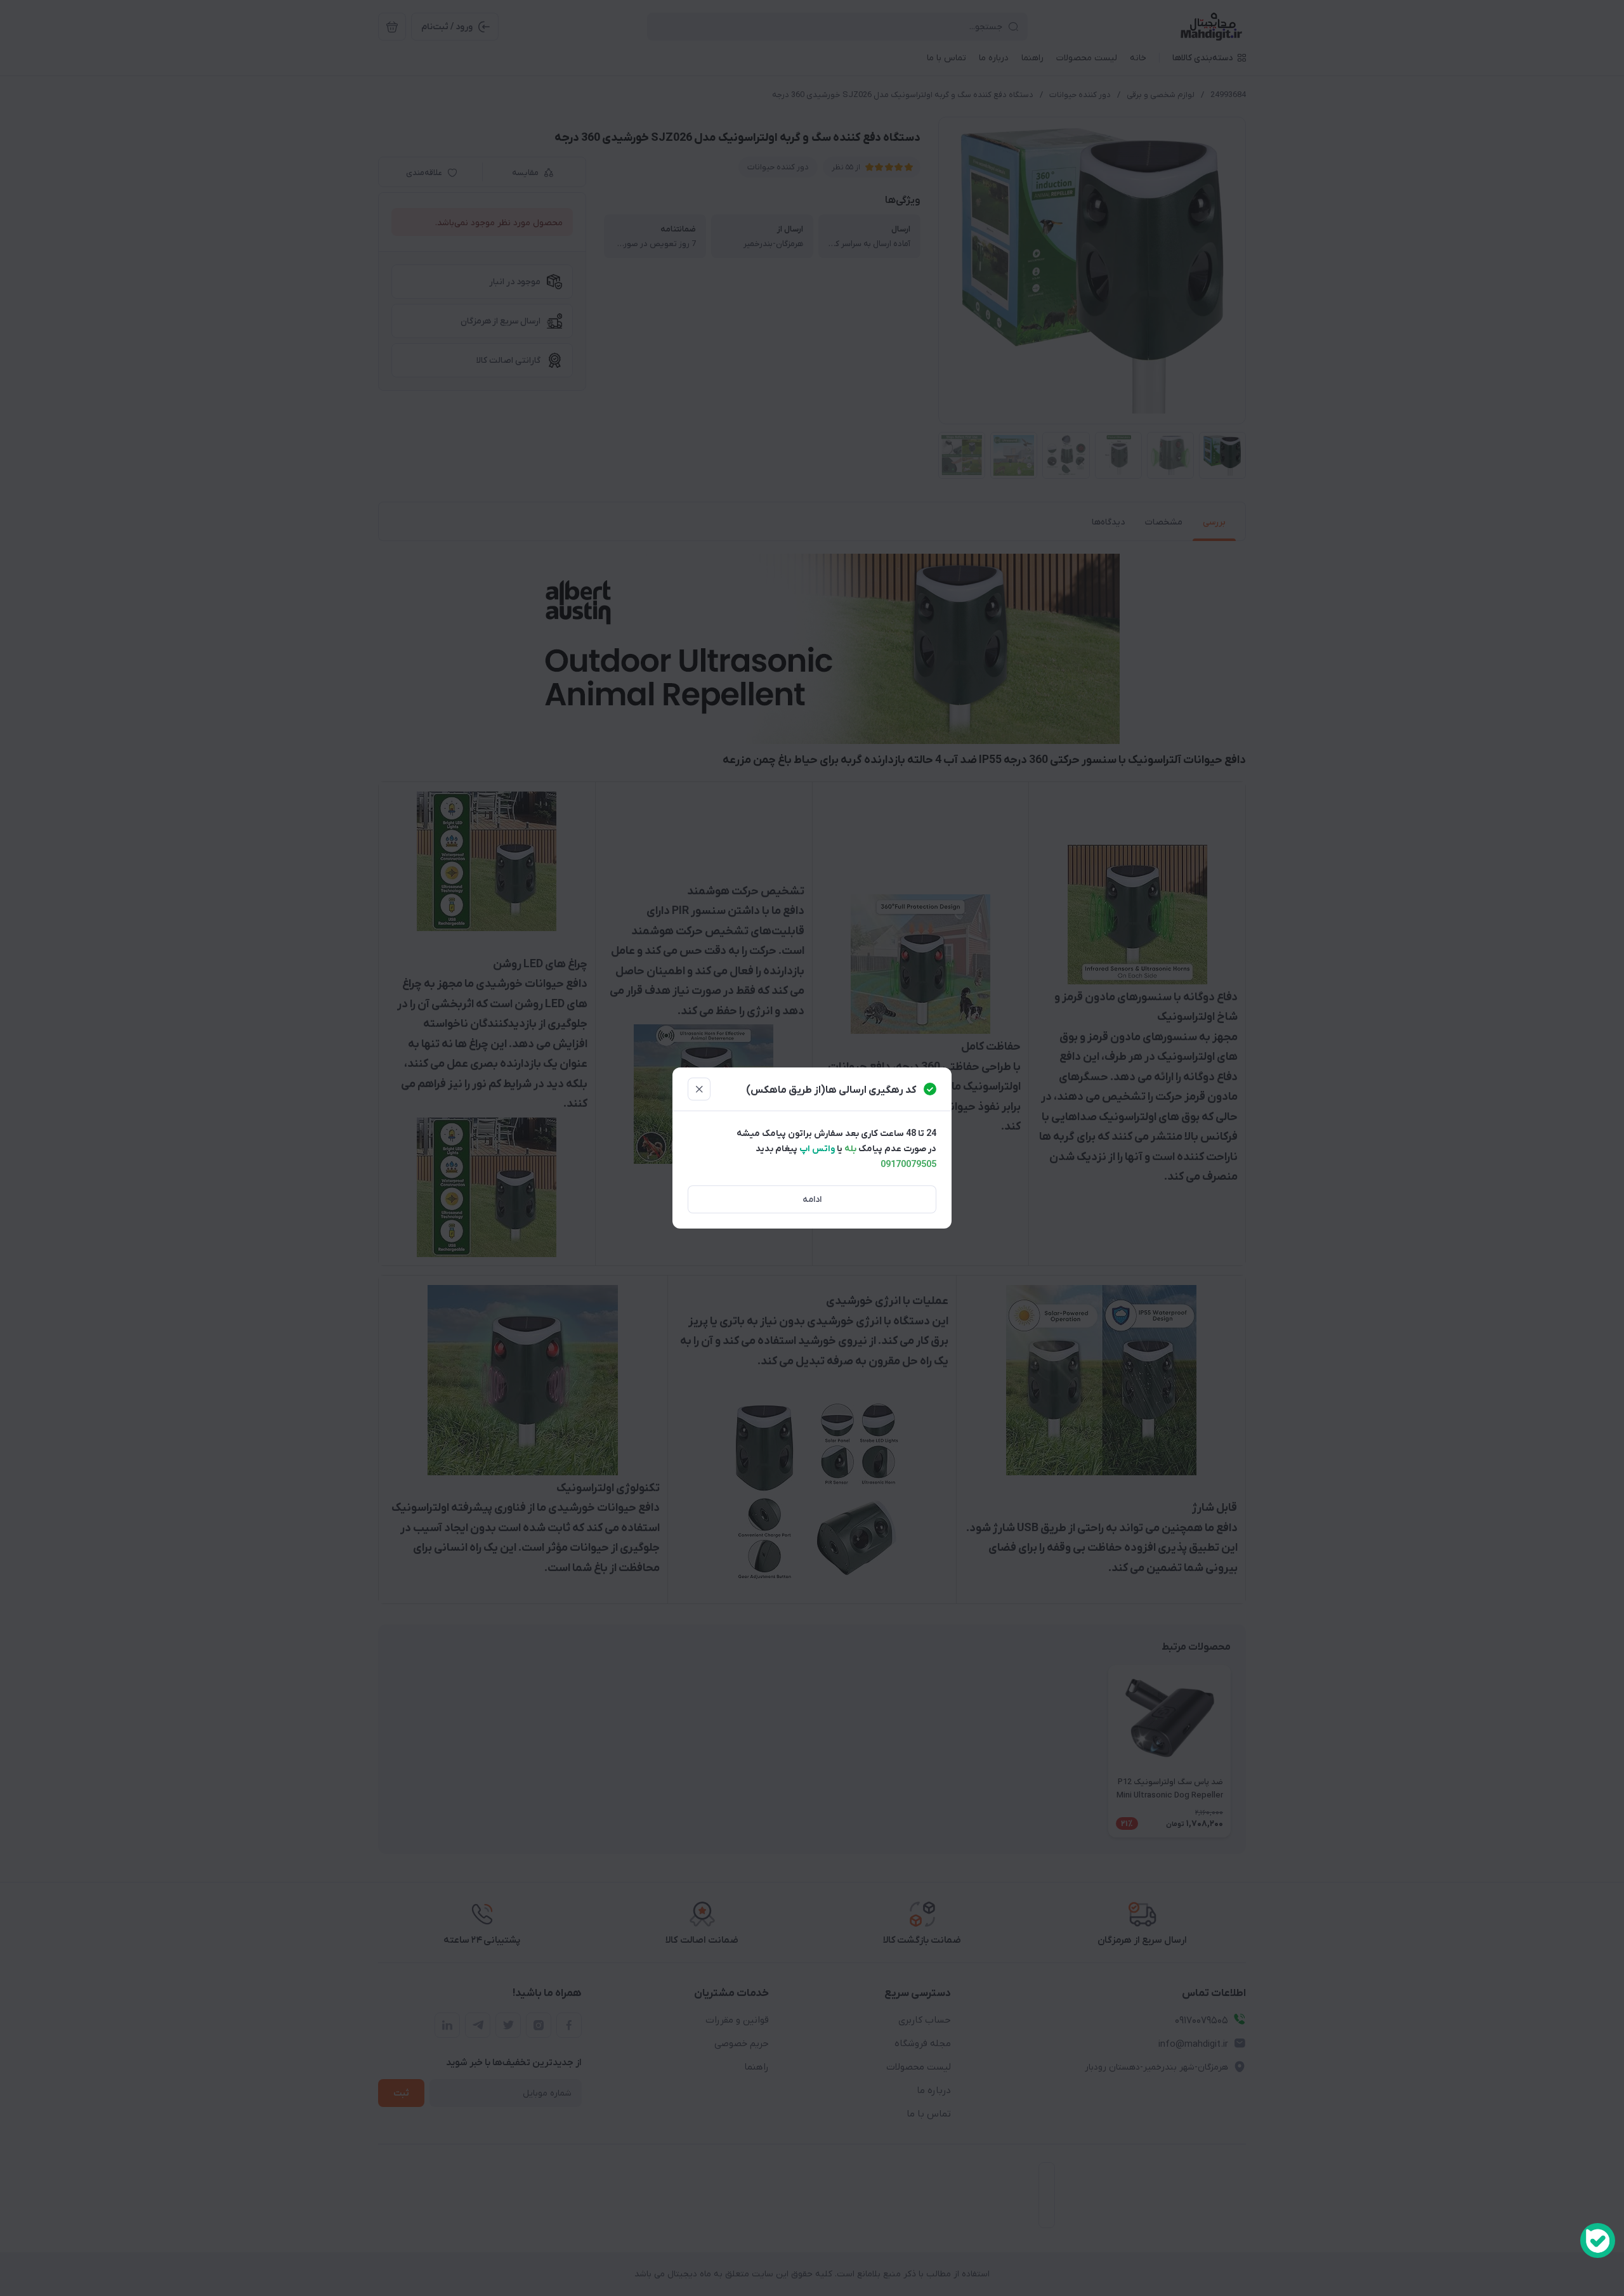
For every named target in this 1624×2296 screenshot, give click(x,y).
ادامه (812, 1200)
